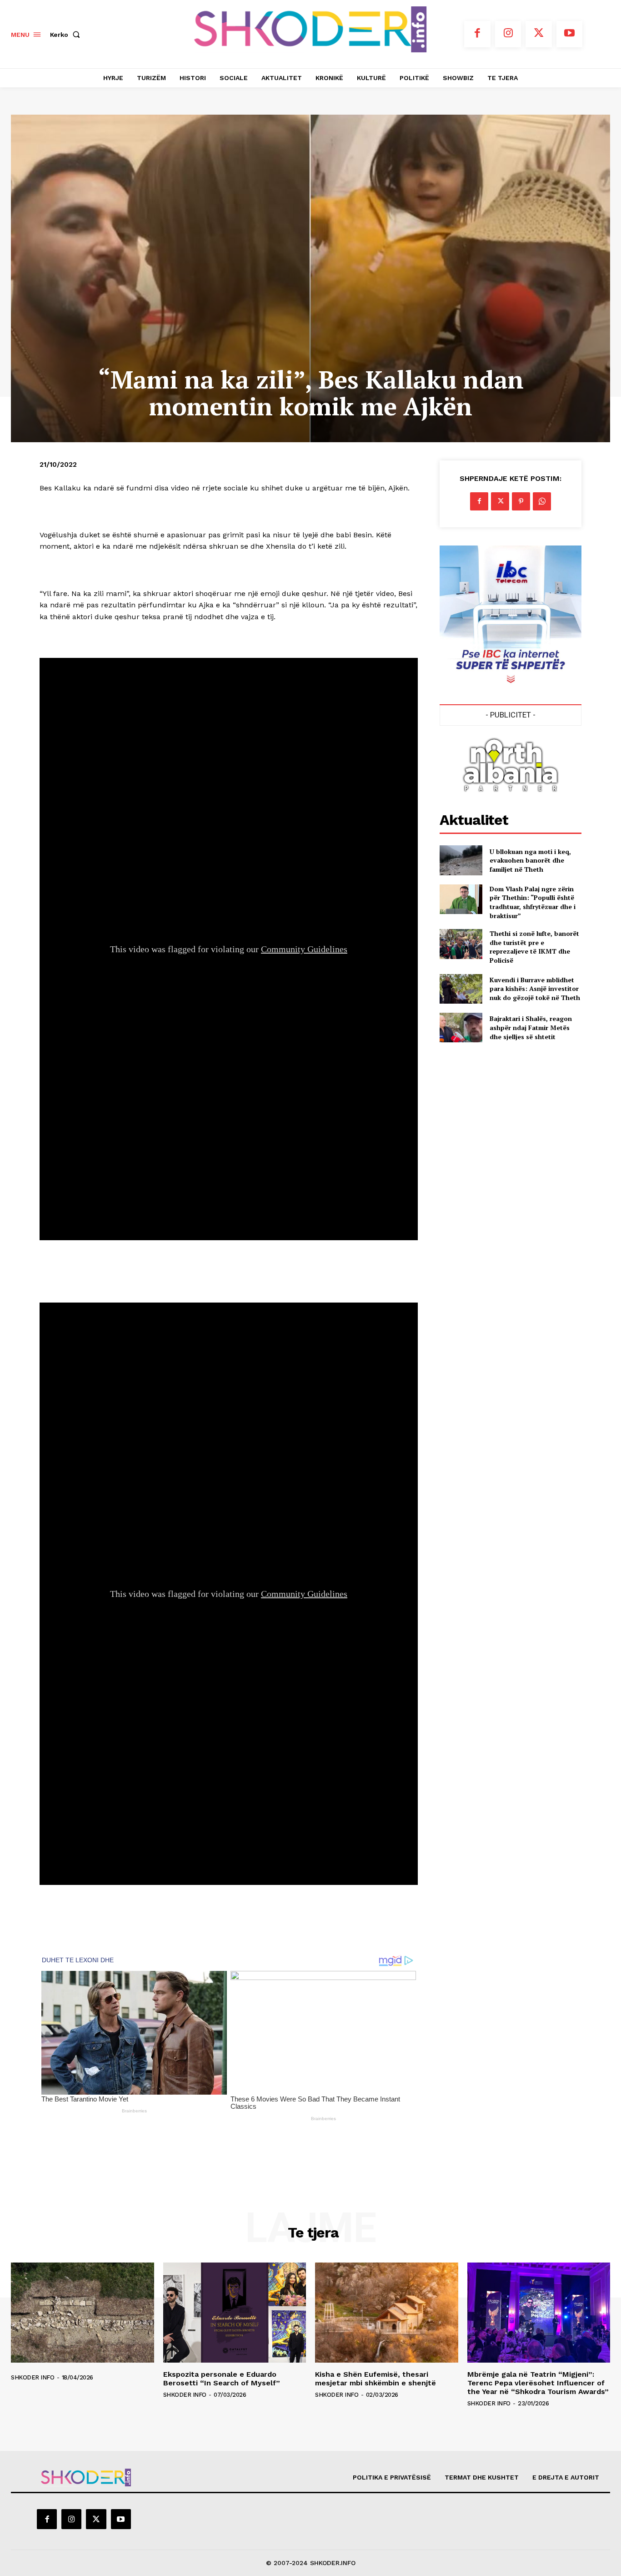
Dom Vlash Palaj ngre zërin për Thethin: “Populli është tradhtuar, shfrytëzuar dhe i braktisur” (533, 902)
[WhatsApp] (542, 501)
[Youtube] (570, 34)
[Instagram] (508, 34)
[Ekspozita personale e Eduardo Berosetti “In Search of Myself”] (235, 2313)
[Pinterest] (521, 501)
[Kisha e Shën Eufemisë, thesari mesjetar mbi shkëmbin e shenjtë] (387, 2313)
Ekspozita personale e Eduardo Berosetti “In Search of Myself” (222, 2379)
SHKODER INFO (33, 2377)
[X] (539, 34)
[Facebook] (477, 34)
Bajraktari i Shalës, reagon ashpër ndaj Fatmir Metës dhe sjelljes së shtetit (531, 1027)
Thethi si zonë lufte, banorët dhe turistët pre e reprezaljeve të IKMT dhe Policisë (534, 947)
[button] (67, 35)
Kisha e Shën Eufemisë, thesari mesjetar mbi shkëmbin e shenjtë (376, 2379)
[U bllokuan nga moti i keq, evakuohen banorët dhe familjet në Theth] (461, 860)
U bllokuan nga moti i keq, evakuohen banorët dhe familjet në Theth (530, 860)
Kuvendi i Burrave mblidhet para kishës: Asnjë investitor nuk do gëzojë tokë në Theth (535, 989)
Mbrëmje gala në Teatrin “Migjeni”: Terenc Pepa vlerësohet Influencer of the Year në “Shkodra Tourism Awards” (538, 2383)
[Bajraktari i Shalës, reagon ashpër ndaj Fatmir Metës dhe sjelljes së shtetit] (461, 1028)
